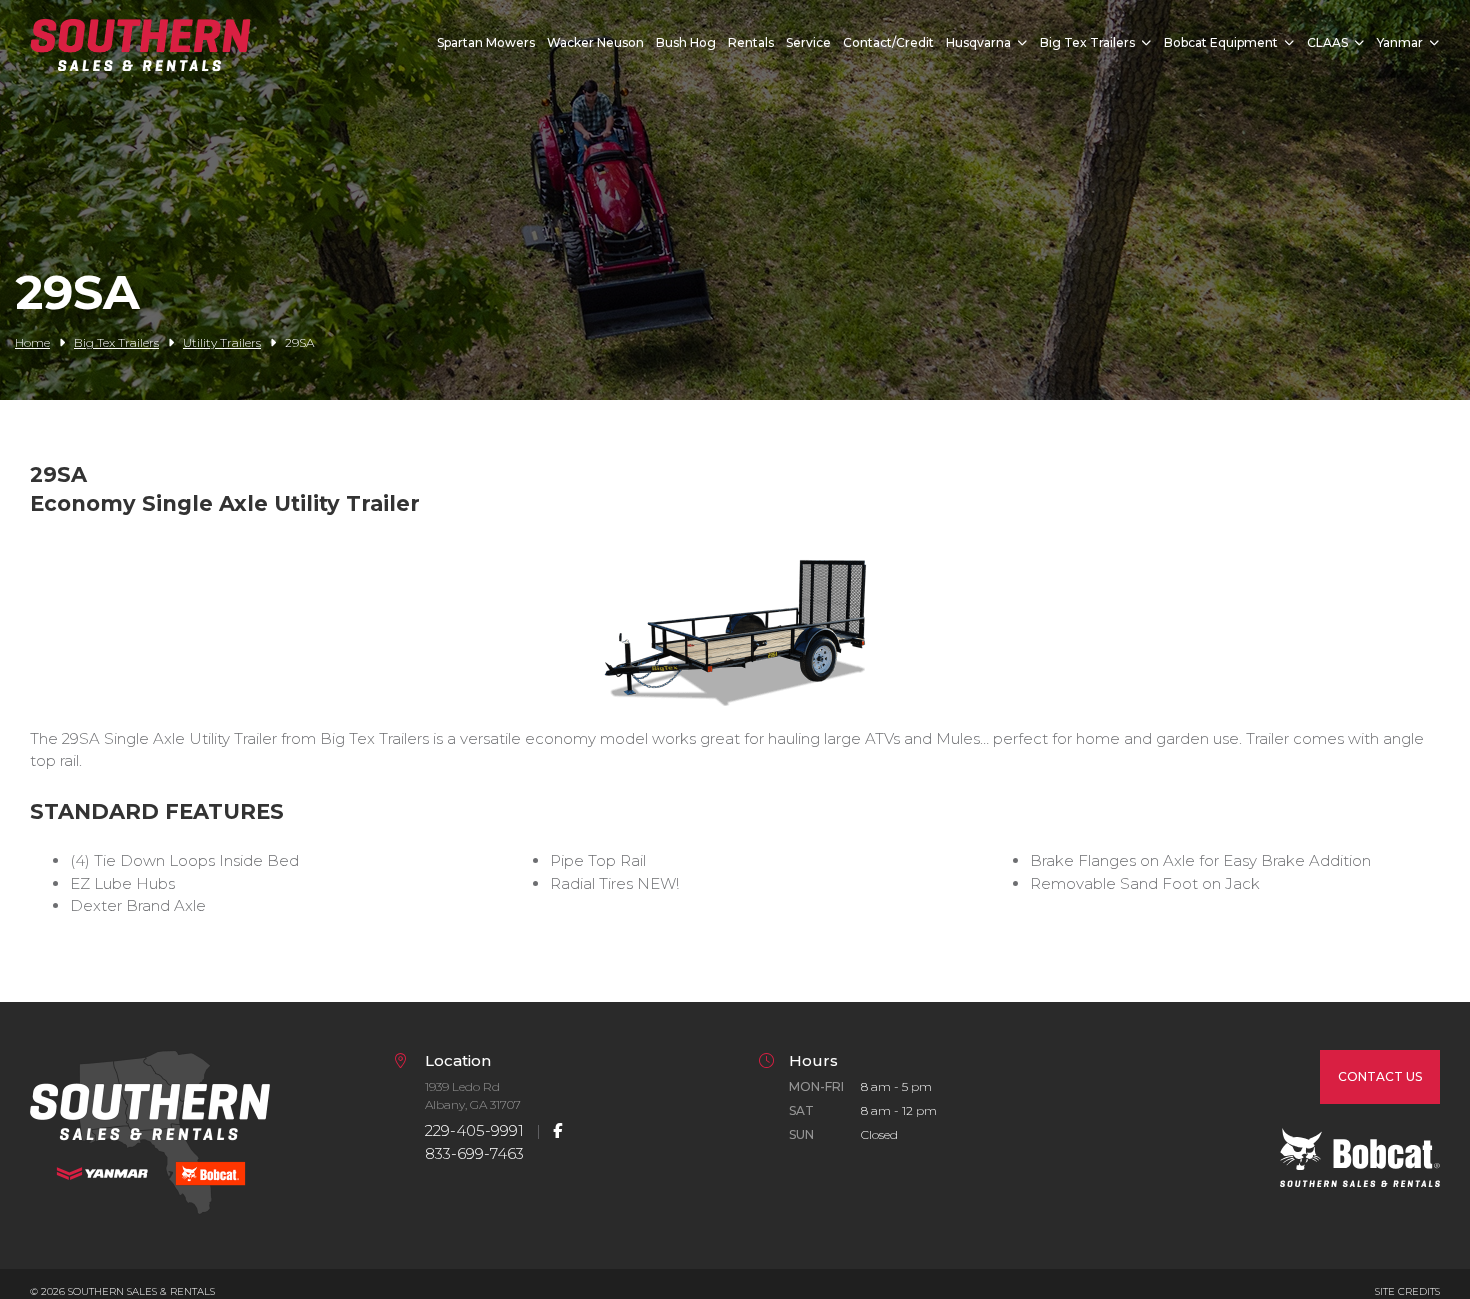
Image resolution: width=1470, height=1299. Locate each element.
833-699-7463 (474, 1153)
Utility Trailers (222, 342)
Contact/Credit (888, 42)
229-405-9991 (474, 1130)
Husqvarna (978, 42)
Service (808, 42)
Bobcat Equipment (1221, 42)
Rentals (751, 42)
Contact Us (1380, 1076)
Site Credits (1407, 1291)
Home (32, 342)
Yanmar (1400, 42)
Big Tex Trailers (1087, 42)
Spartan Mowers (486, 42)
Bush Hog (686, 42)
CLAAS (1327, 42)
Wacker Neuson (595, 42)
